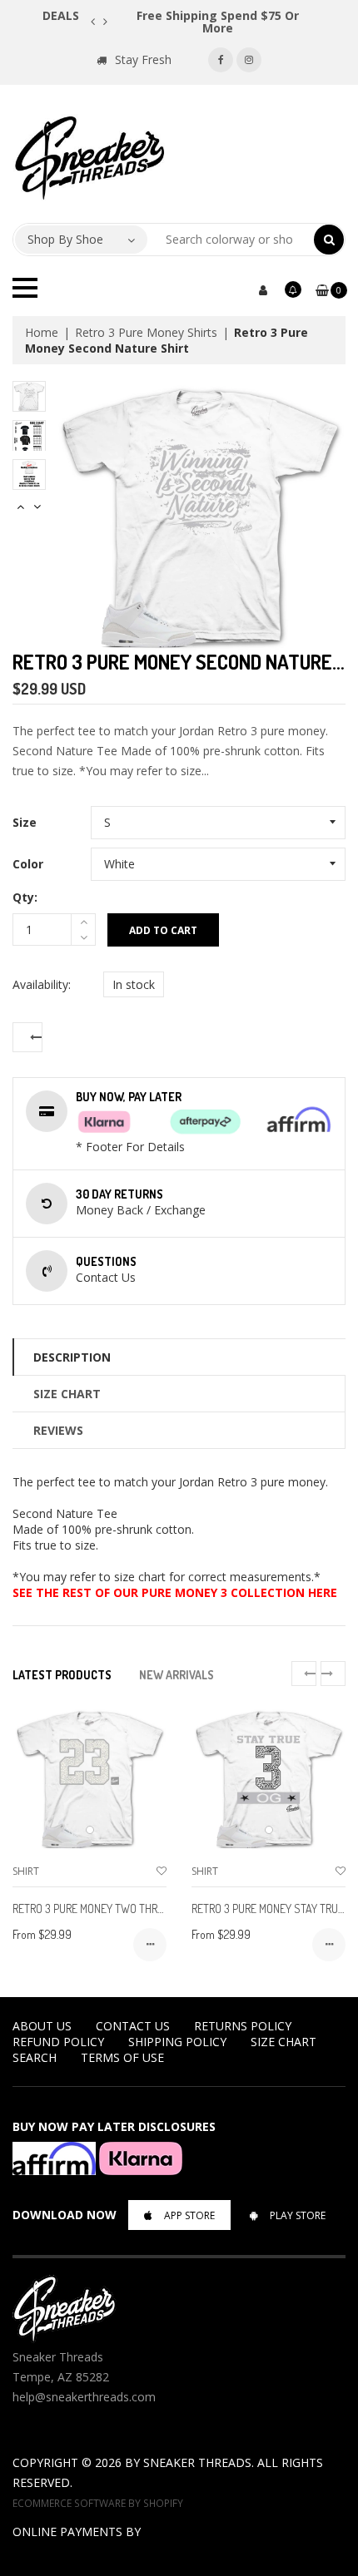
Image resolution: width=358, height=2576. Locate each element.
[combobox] (231, 240)
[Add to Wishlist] (162, 1871)
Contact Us (133, 2026)
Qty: (25, 897)
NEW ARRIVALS (177, 1675)
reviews (58, 1430)
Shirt (26, 1871)
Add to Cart (163, 930)
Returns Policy (243, 2026)
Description (72, 1357)
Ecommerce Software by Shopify (98, 2503)
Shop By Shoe (65, 239)
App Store (189, 2215)
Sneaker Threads (197, 2462)
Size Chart (67, 1394)
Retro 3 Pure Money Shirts (146, 332)
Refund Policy (58, 2042)
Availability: (42, 984)
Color (28, 864)
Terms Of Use (122, 2057)
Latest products (62, 1675)
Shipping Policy (177, 2042)
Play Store (298, 2215)
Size (25, 822)
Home (42, 332)
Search (35, 2057)
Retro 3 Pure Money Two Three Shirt (106, 1909)
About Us (42, 2026)
